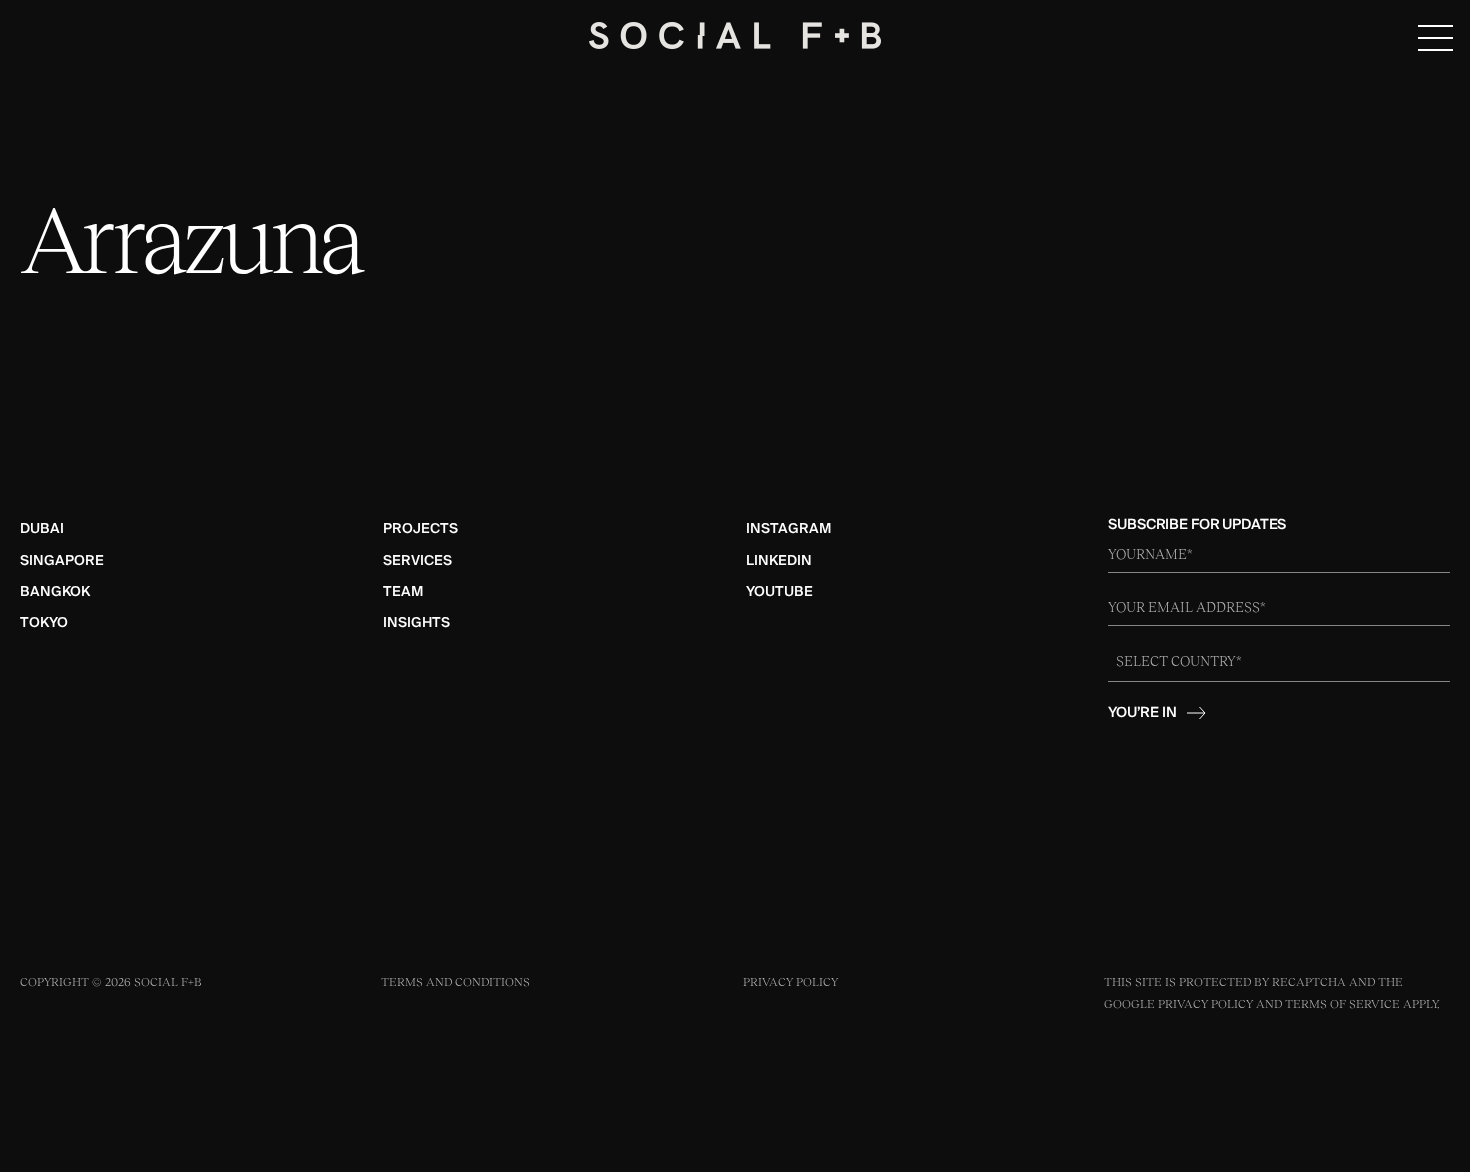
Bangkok (55, 592)
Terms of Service (1342, 1004)
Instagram (788, 529)
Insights (416, 623)
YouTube (779, 592)
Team (403, 592)
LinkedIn (779, 561)
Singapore (62, 561)
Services (417, 561)
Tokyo (44, 623)
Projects (420, 529)
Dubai (42, 529)
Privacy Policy (790, 982)
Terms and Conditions (455, 982)
